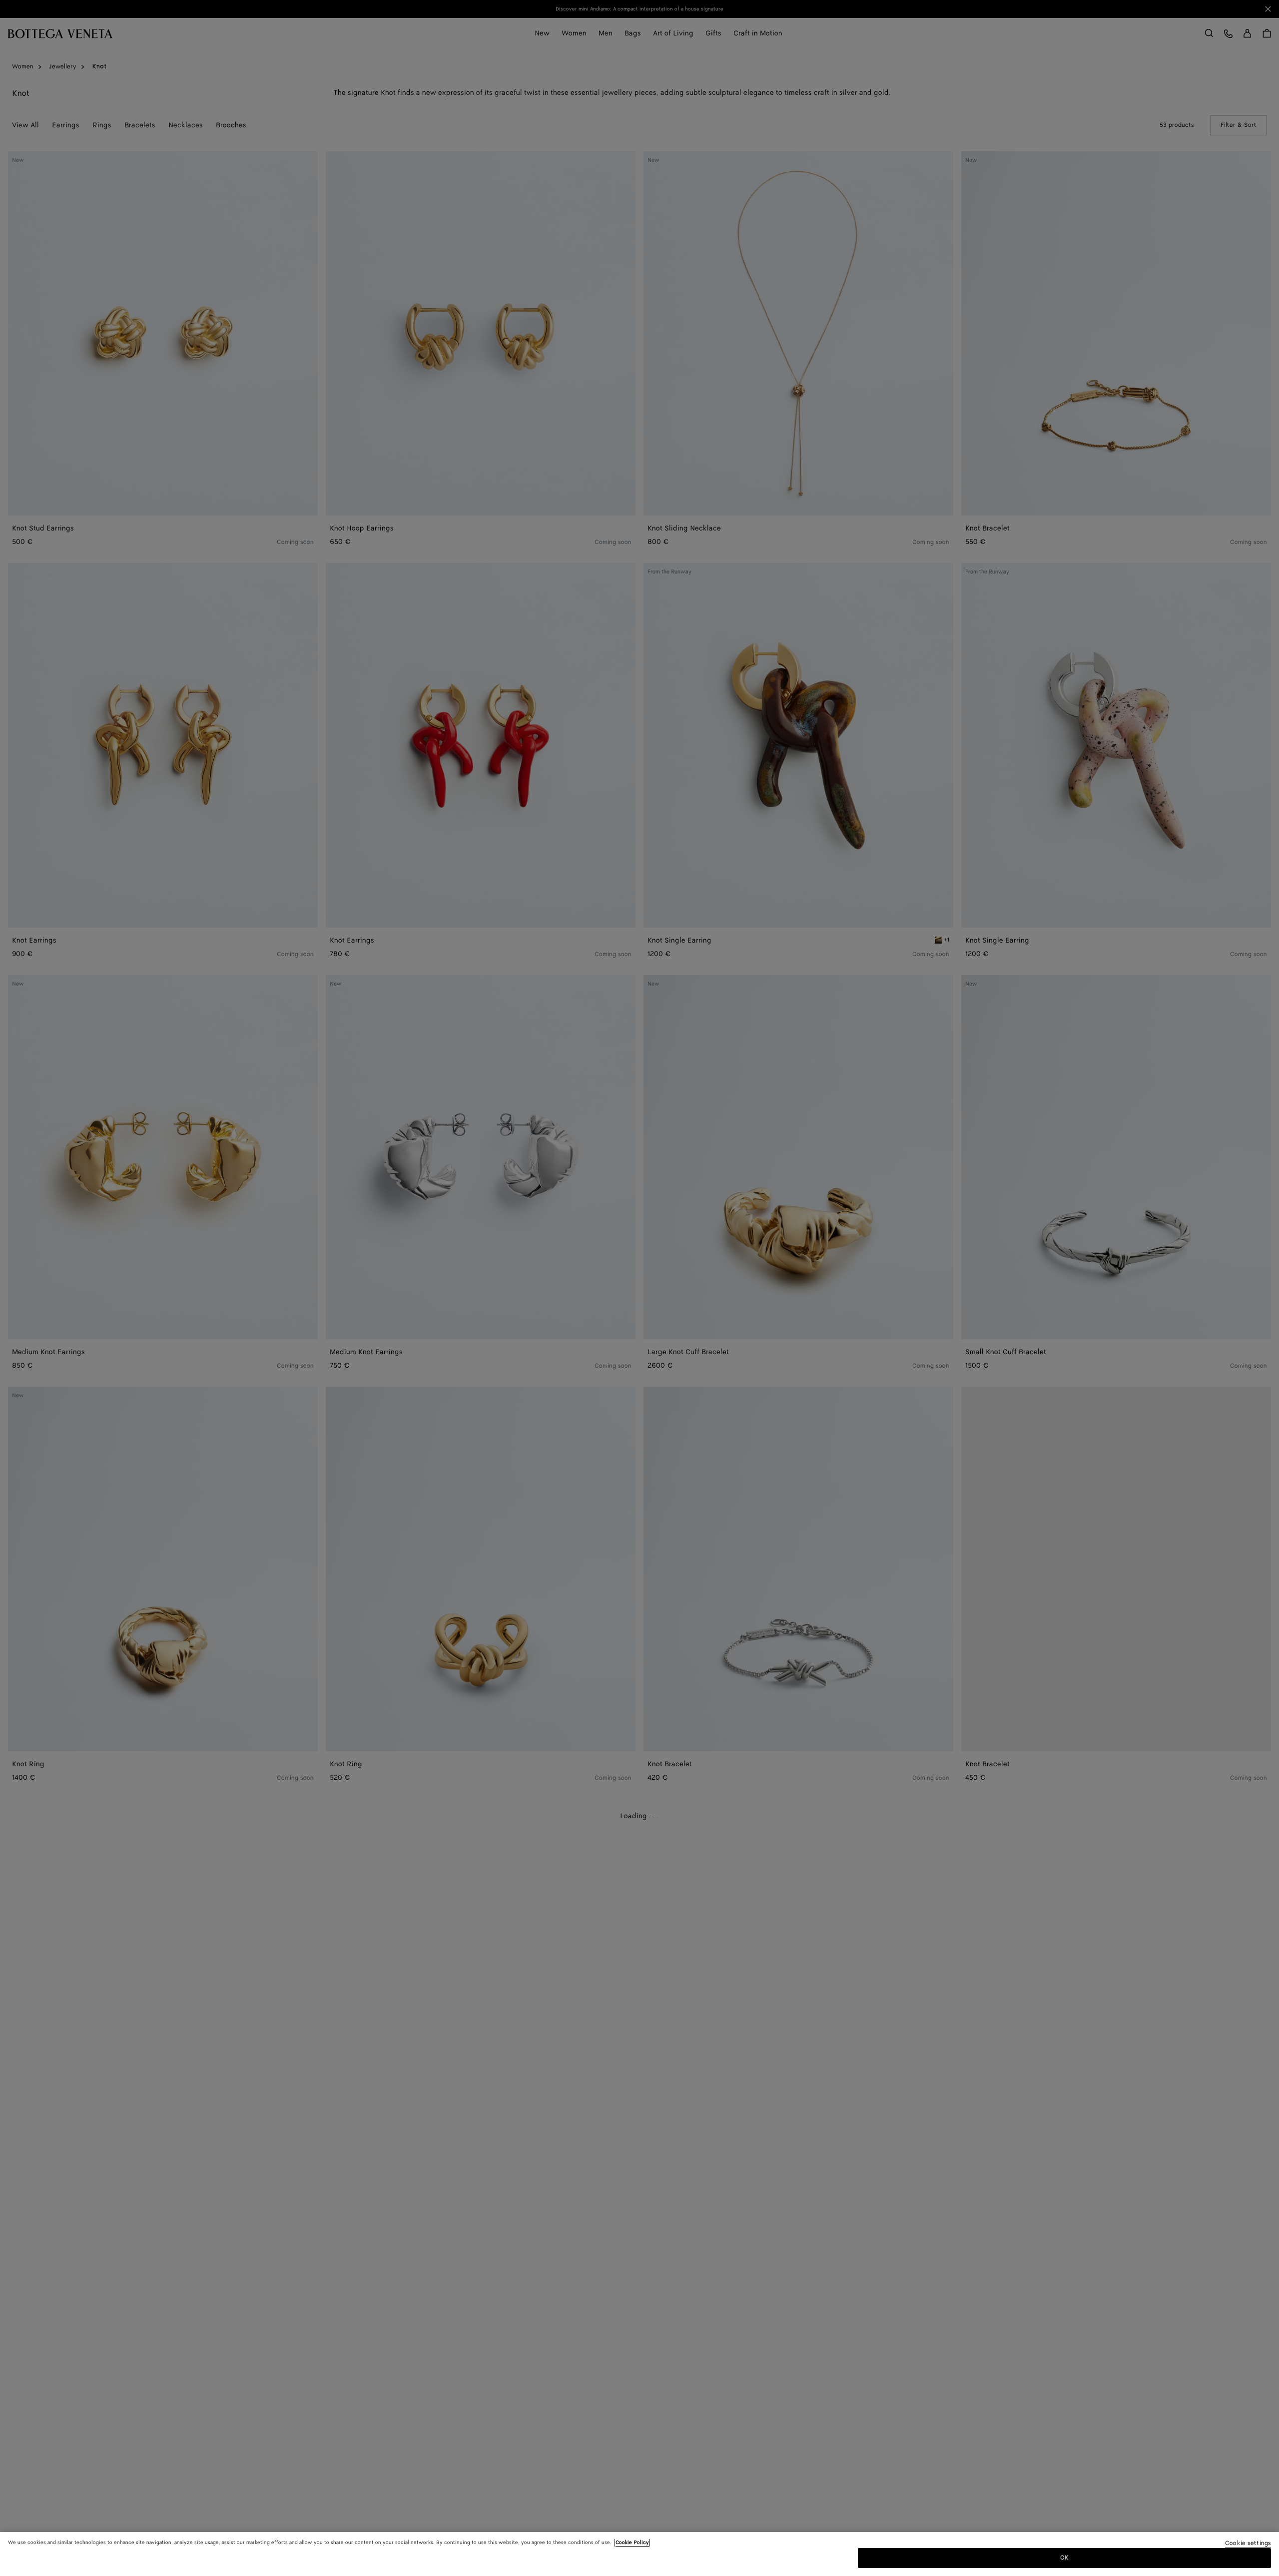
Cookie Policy (632, 2543)
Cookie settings (1248, 2544)
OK (1064, 2558)
